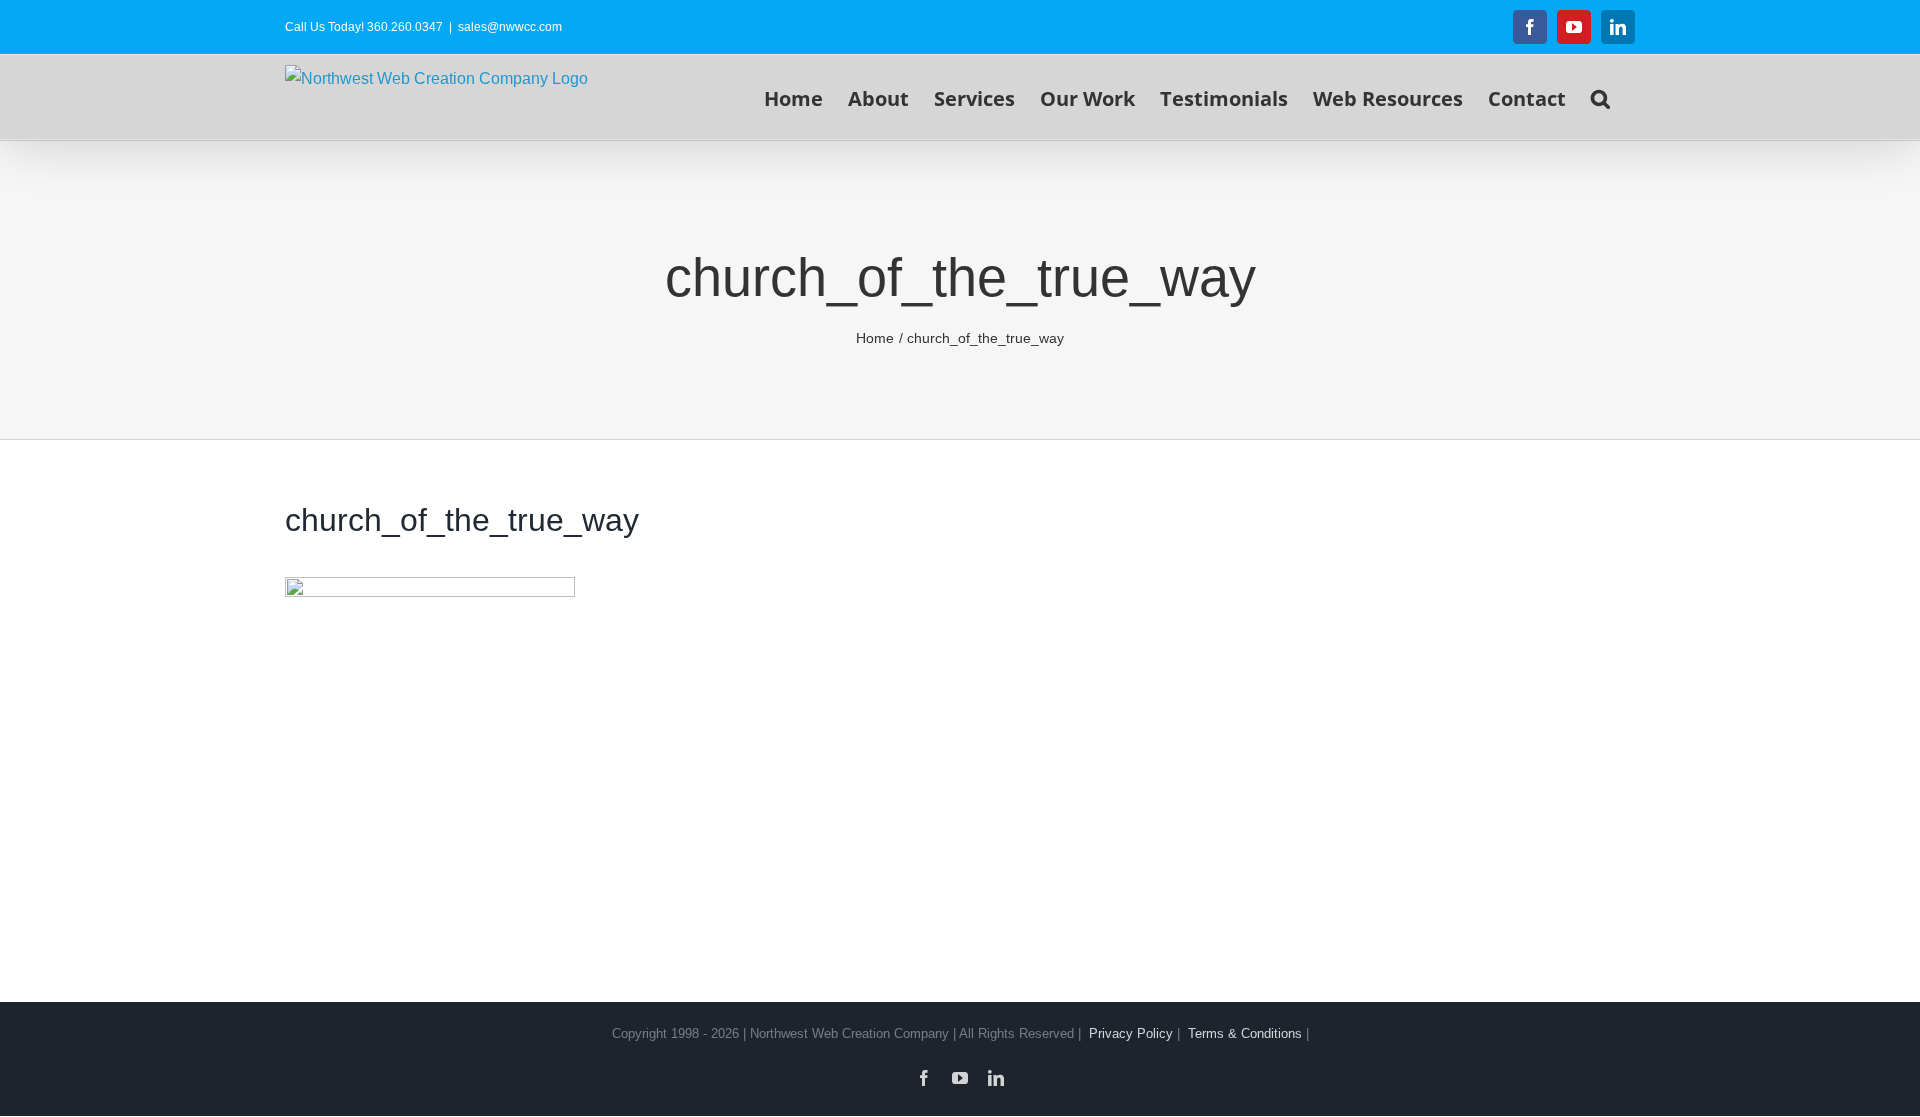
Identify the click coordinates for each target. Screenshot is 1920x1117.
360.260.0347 (405, 27)
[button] (1600, 97)
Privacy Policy (1131, 1033)
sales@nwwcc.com (510, 27)
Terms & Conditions (1245, 1033)
